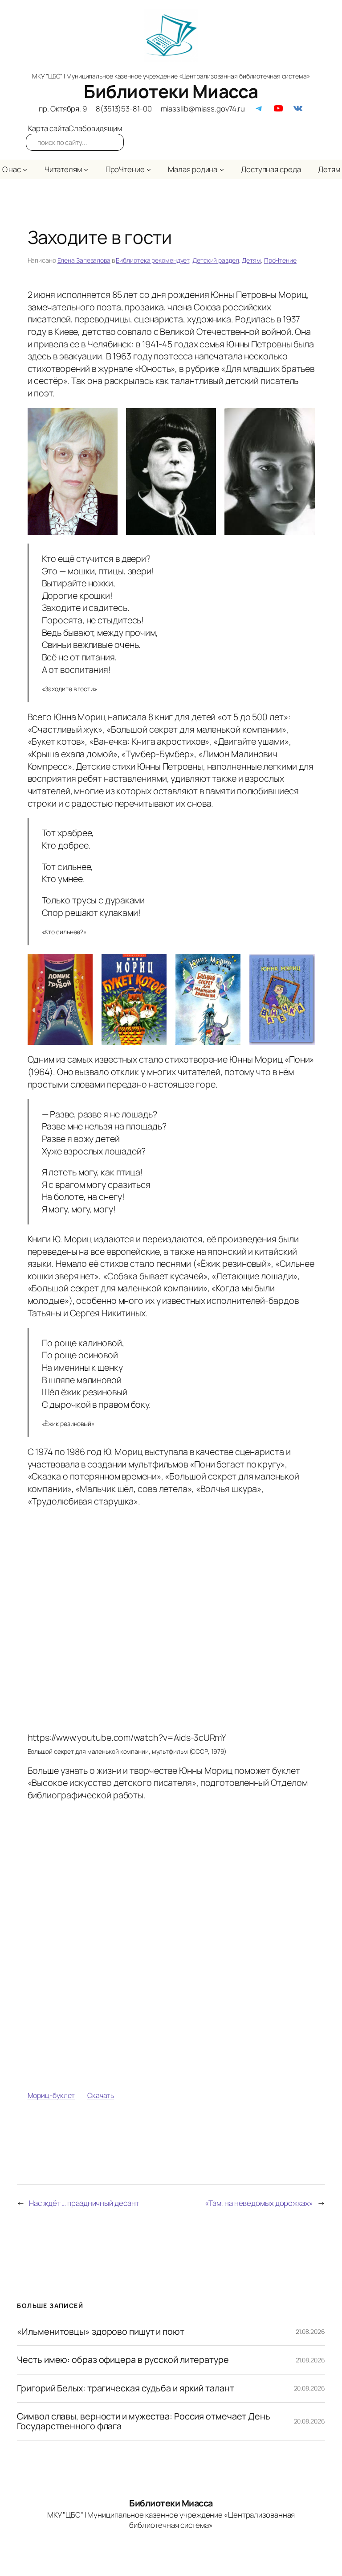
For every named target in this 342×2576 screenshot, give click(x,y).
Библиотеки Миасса (171, 91)
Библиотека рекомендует (153, 260)
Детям (251, 260)
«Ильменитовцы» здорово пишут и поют (101, 2332)
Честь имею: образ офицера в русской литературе (123, 2360)
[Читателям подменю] (86, 169)
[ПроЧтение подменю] (149, 169)
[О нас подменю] (25, 169)
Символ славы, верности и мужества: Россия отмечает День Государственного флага (144, 2421)
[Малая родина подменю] (222, 169)
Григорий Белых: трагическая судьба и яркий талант (125, 2388)
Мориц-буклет (51, 2095)
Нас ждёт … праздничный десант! (85, 2203)
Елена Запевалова (84, 260)
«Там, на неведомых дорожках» (259, 2203)
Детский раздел (216, 260)
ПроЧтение (280, 260)
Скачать (101, 2095)
